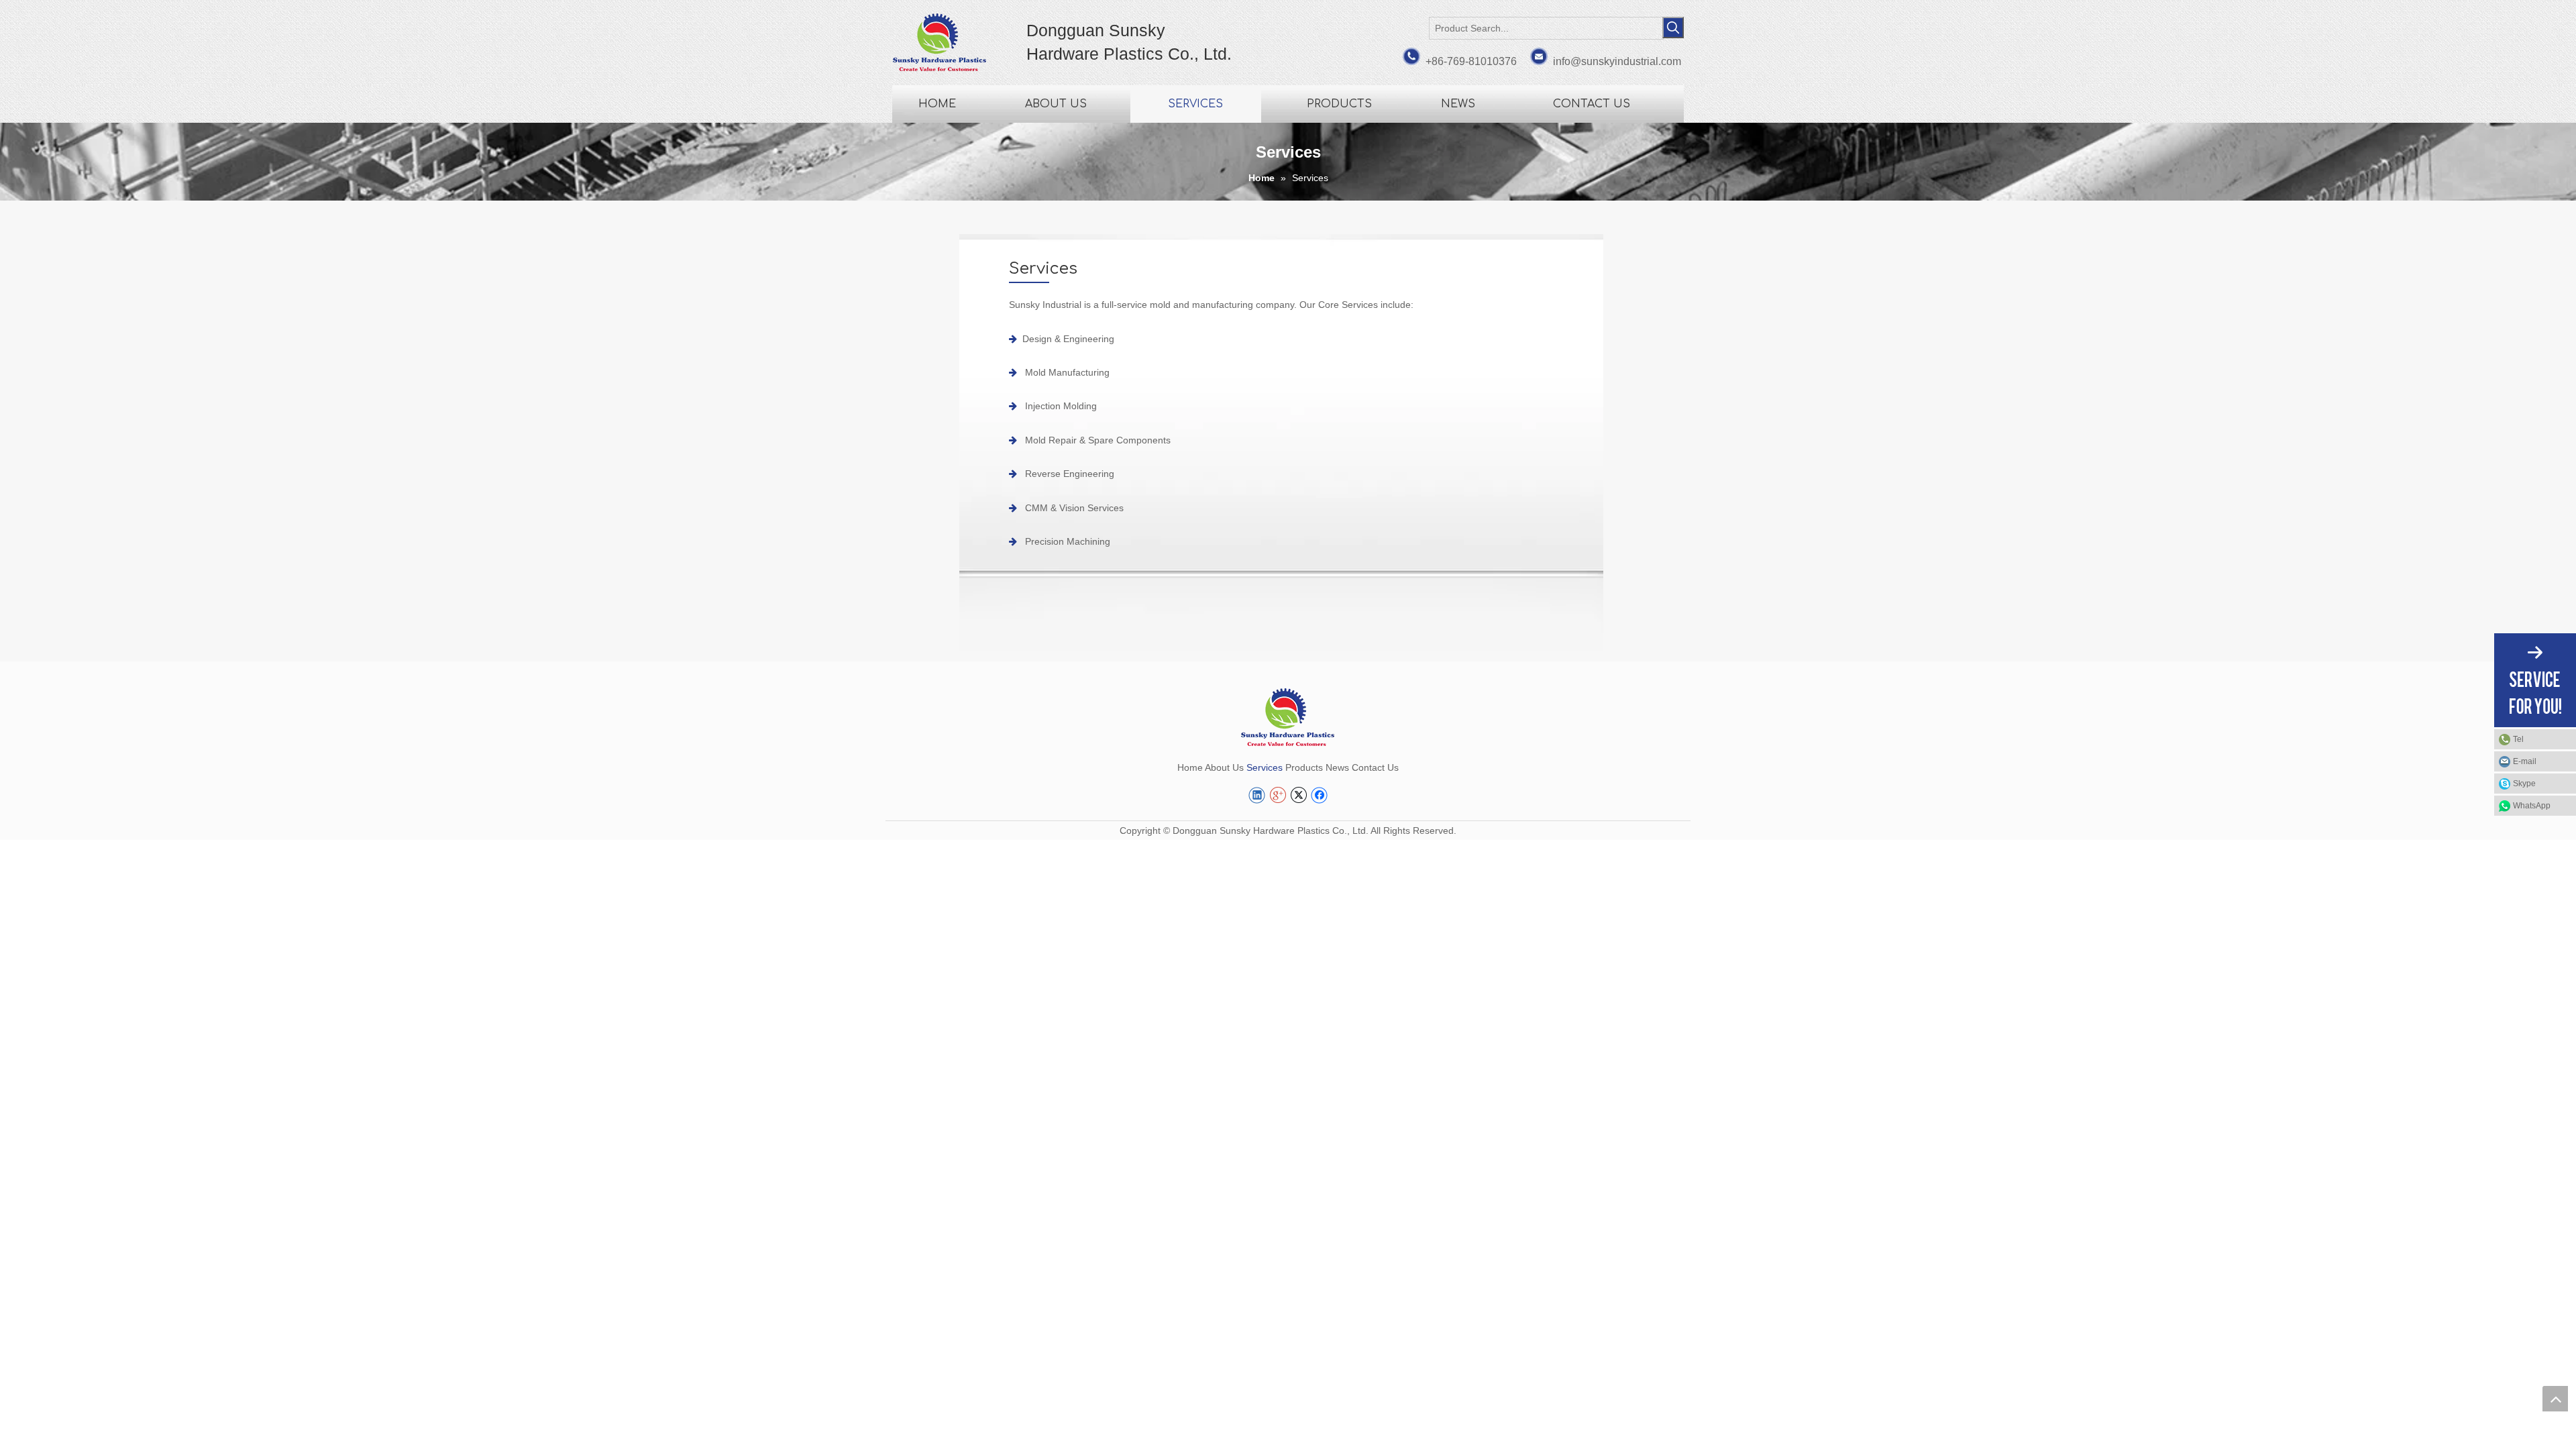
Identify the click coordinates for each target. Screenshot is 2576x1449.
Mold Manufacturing (1067, 372)
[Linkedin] (1257, 795)
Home (1190, 767)
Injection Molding (1061, 406)
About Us (1224, 767)
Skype (2524, 784)
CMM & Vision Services (1074, 508)
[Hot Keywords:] (1673, 28)
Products (1304, 767)
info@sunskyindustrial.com (1617, 61)
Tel (2518, 739)
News (1337, 767)
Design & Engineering (1068, 339)
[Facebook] (1319, 795)
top (2555, 1399)
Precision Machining (1068, 541)
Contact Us (1375, 767)
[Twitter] (1298, 795)
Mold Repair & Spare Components (1098, 440)
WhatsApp (2532, 806)
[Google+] (1278, 795)
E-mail (2525, 761)
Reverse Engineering (1070, 474)
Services (1265, 767)
